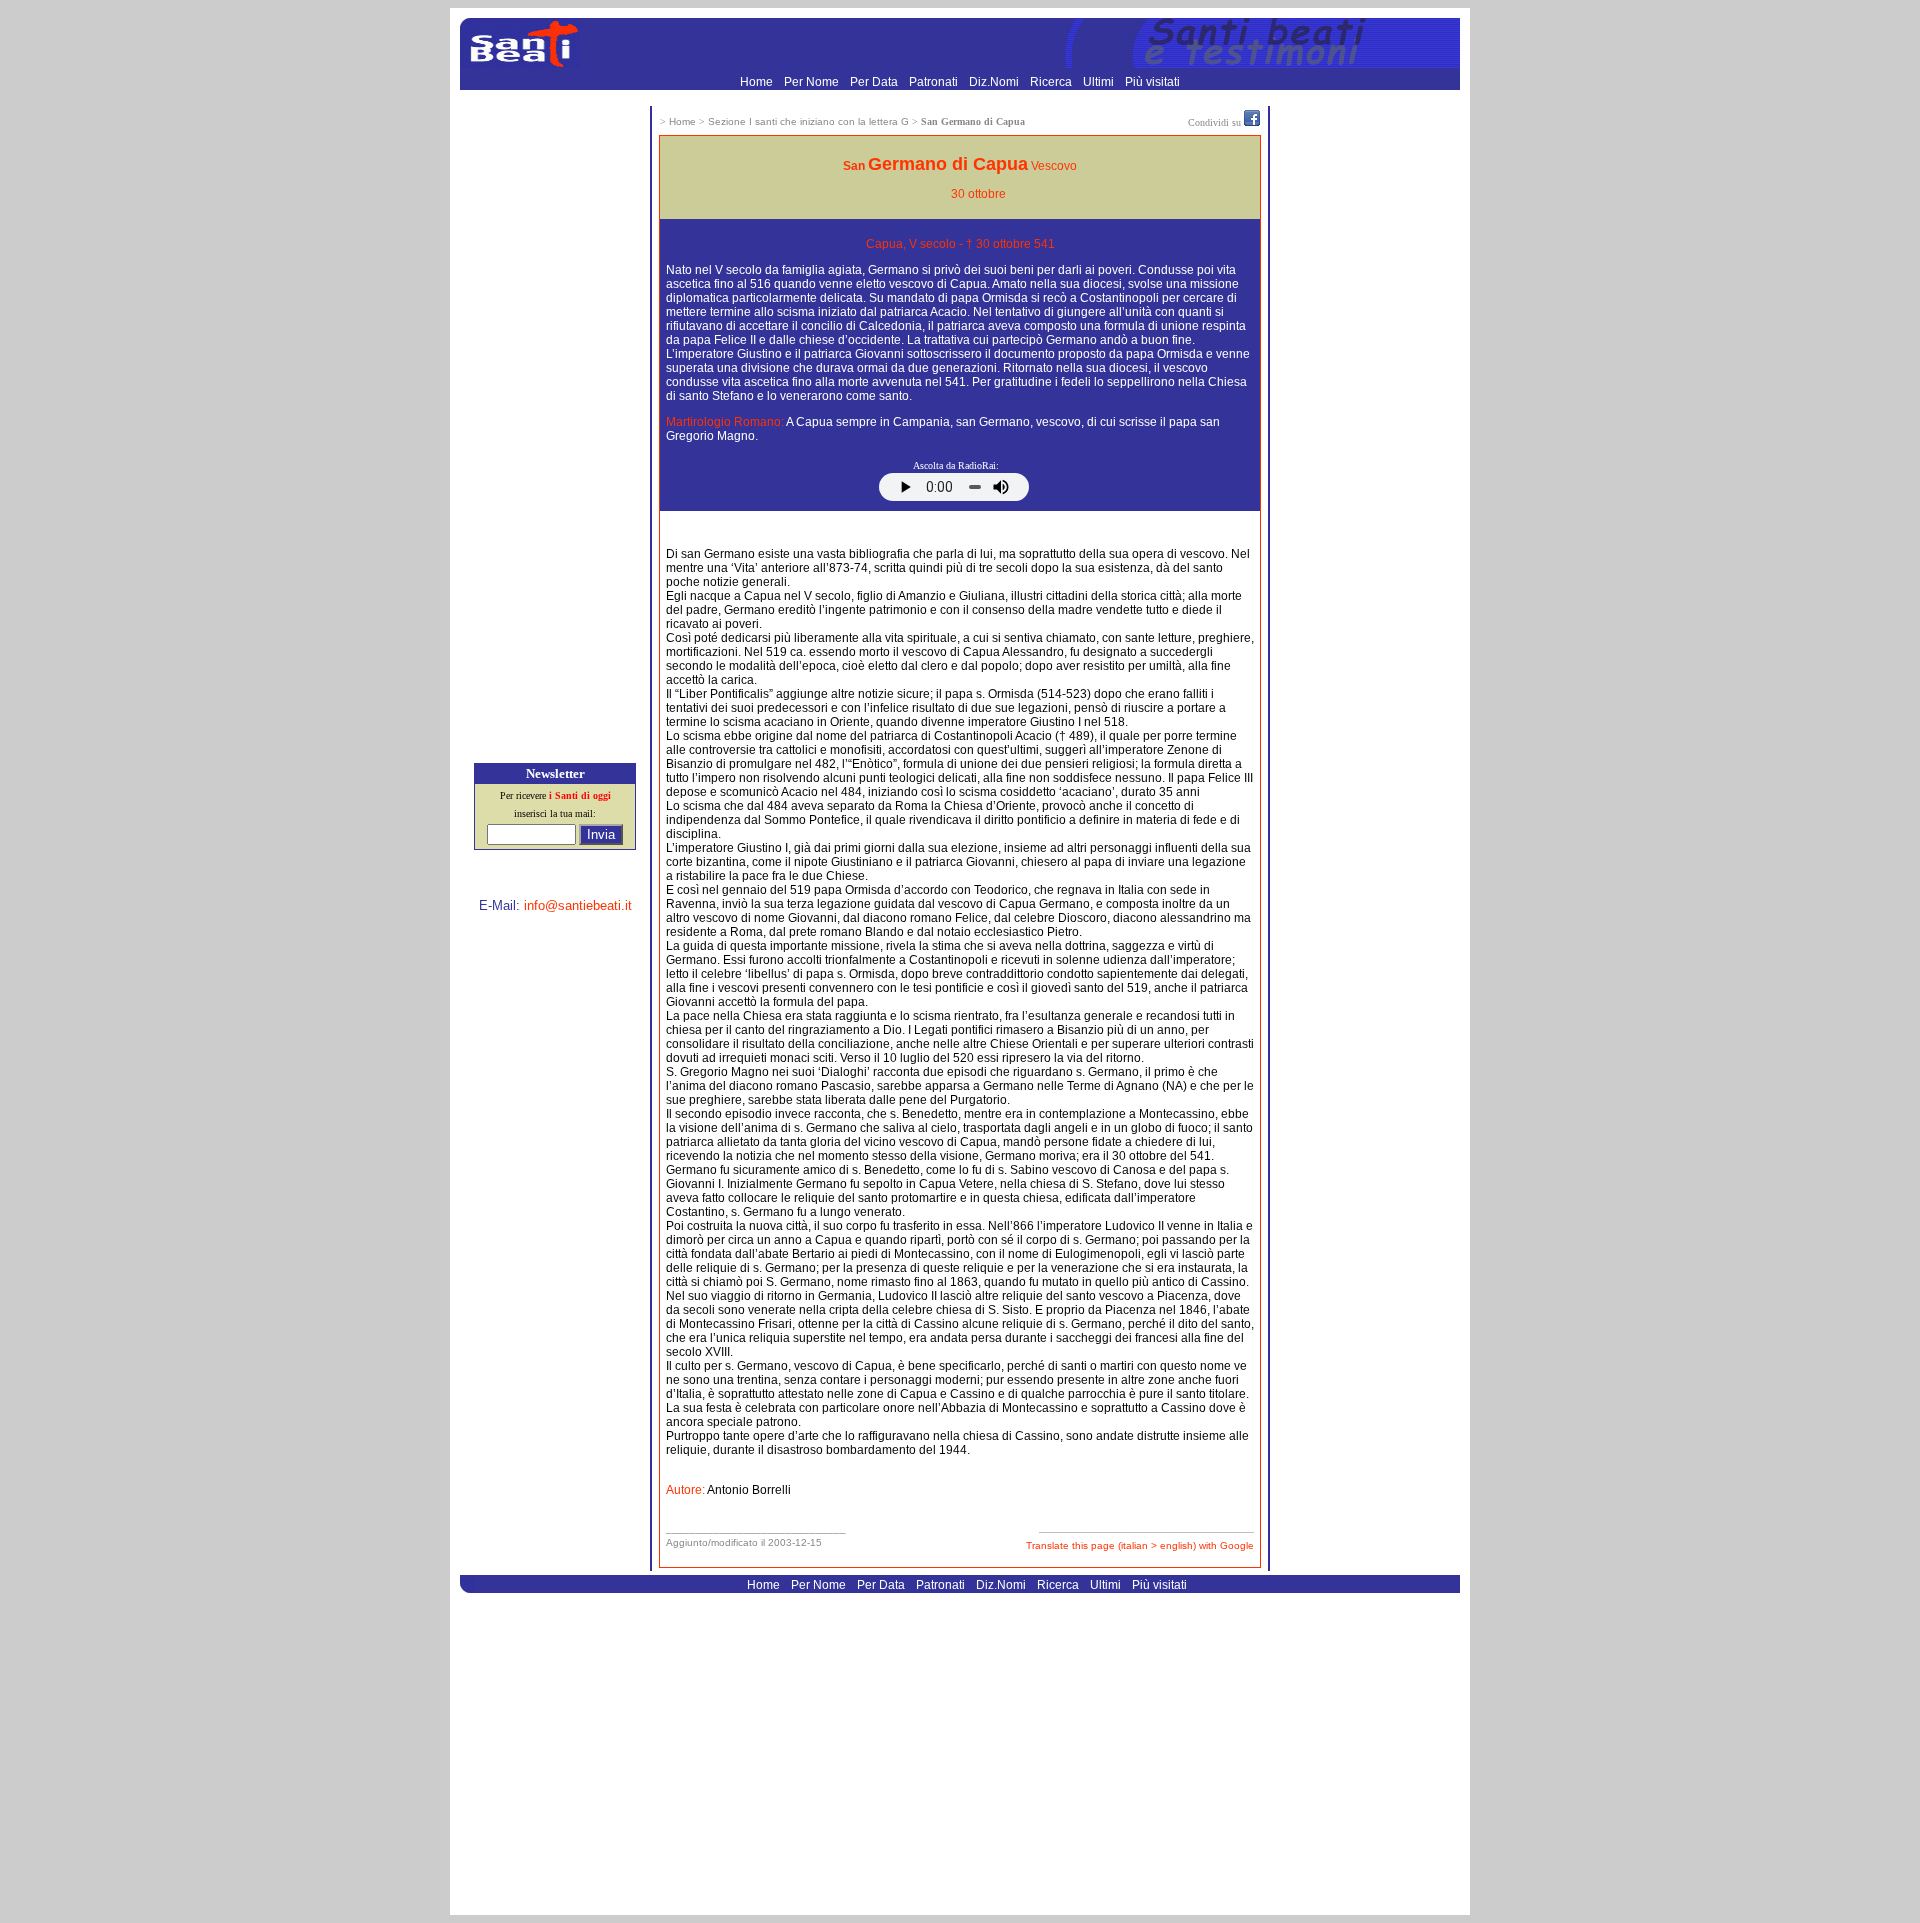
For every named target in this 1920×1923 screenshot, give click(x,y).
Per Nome (813, 82)
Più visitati (1152, 82)
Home (758, 82)
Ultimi (1100, 82)
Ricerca (1052, 82)
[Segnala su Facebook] (1252, 122)
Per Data (875, 82)
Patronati (935, 82)
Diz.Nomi (995, 82)
